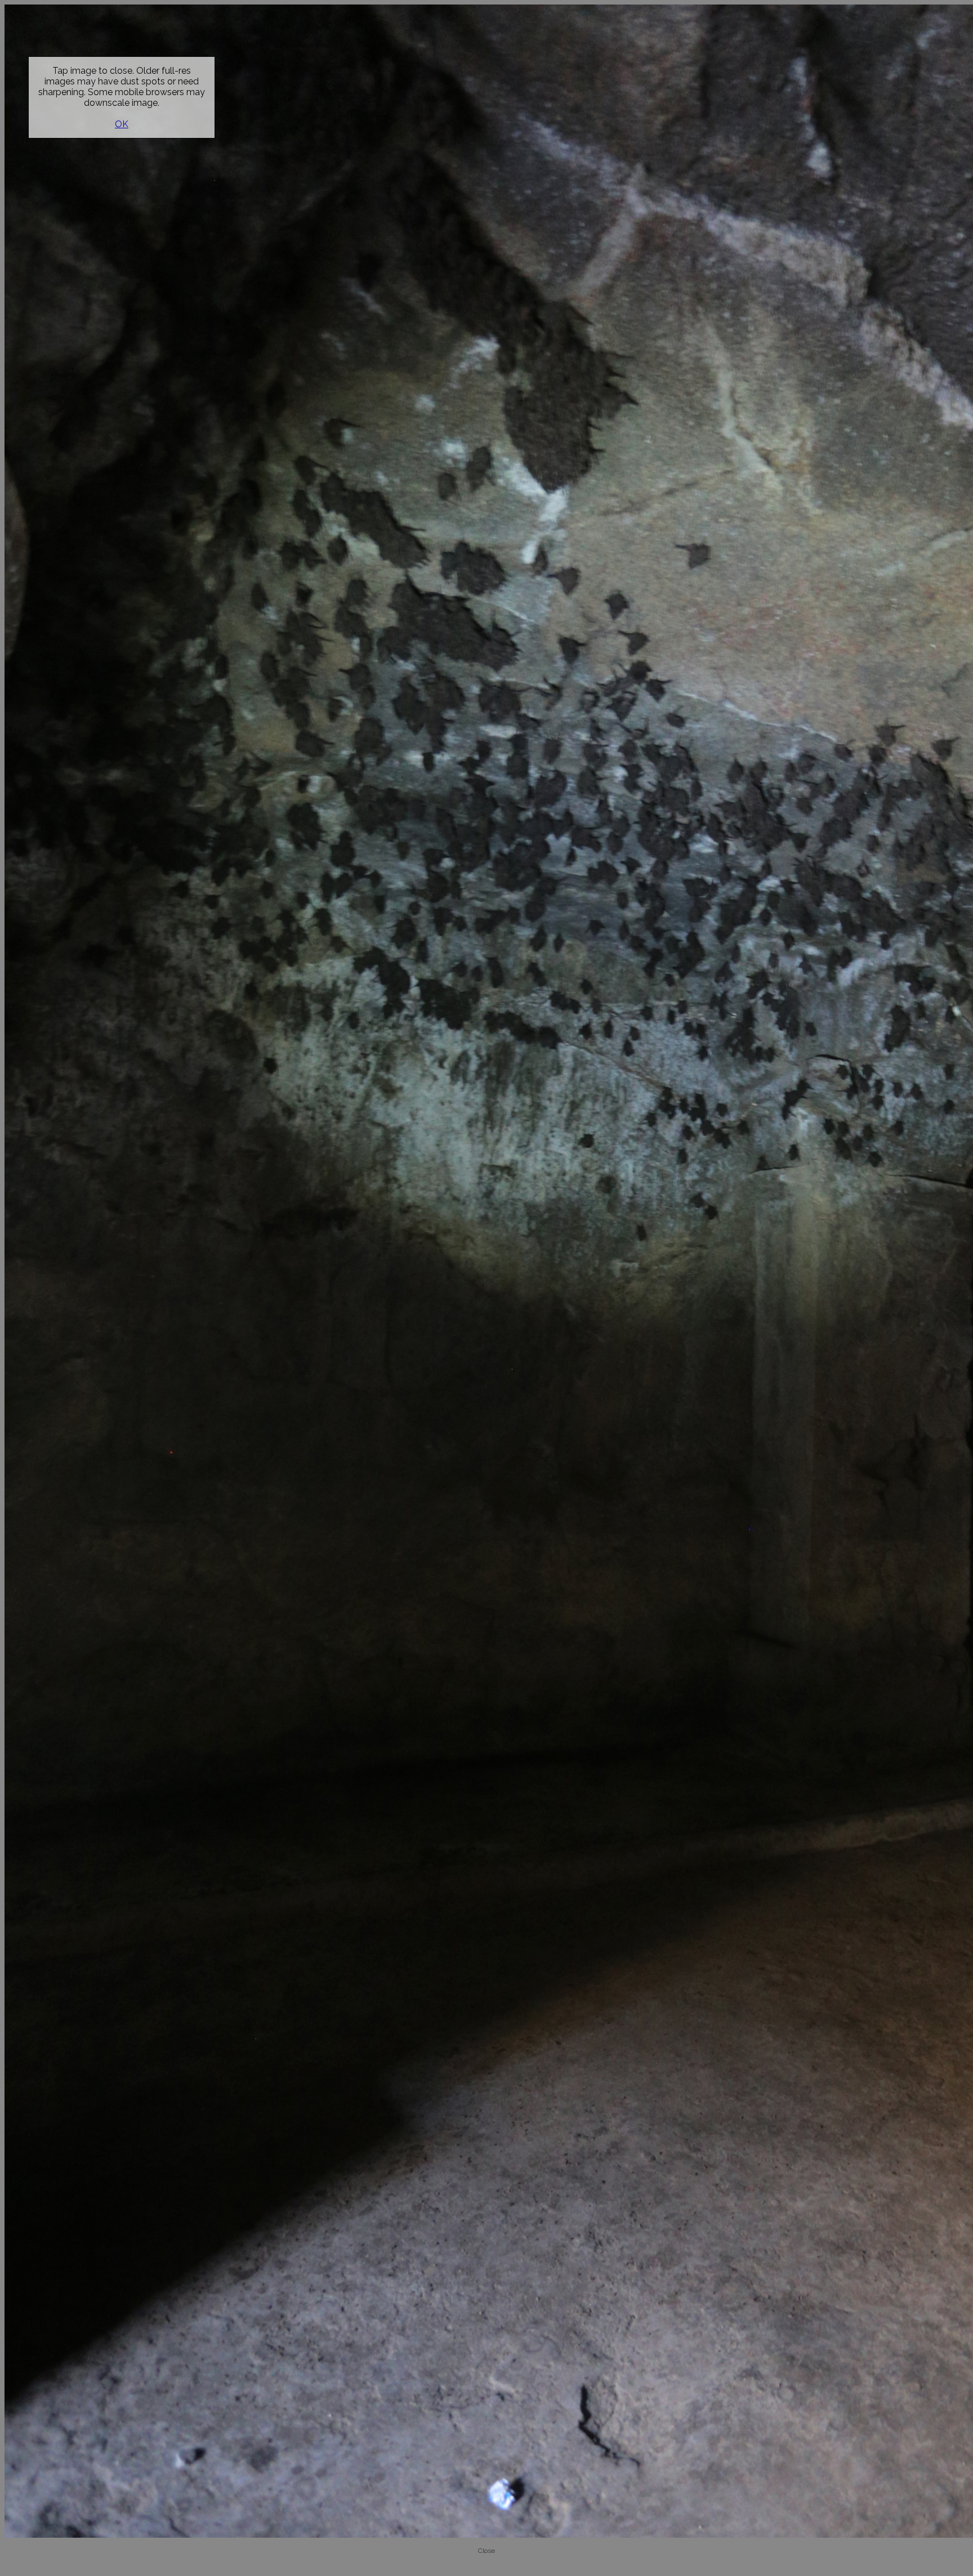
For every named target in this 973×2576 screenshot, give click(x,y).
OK (122, 124)
